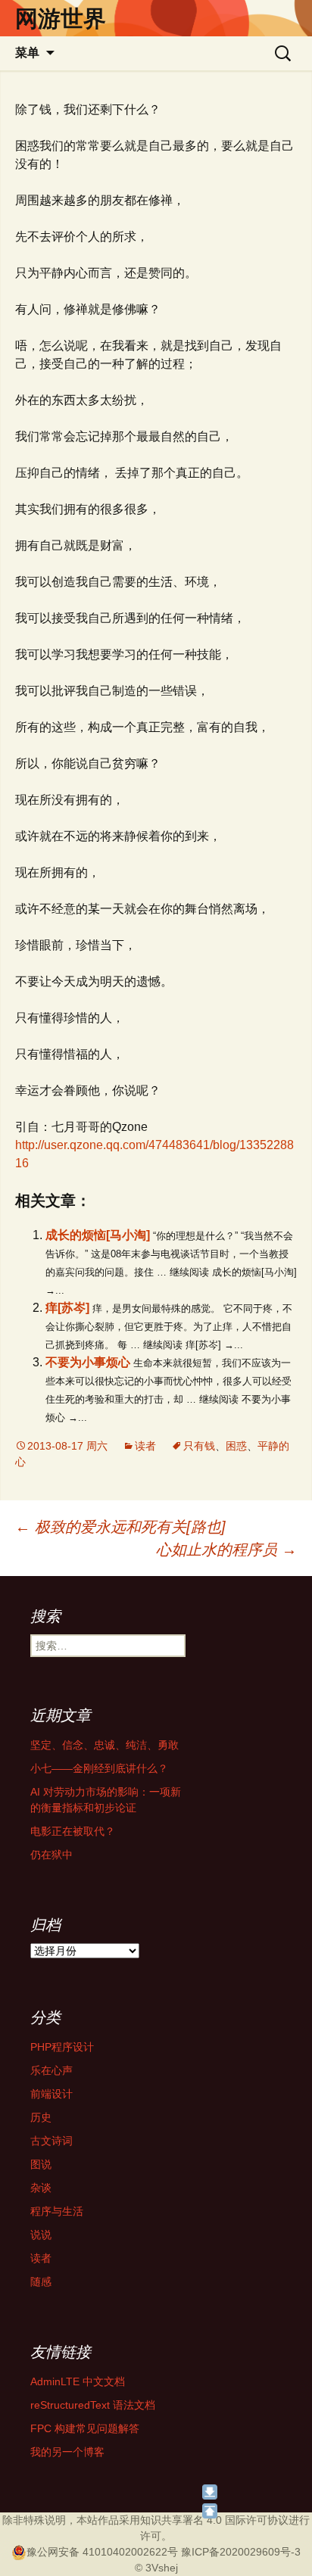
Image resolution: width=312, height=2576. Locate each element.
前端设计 (51, 2094)
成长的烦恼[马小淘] (98, 1235)
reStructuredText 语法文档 (93, 2405)
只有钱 (199, 1446)
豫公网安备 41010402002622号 (102, 2552)
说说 (41, 2235)
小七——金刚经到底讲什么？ (99, 1768)
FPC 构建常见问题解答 (85, 2428)
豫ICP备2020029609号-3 (241, 2552)
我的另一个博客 (67, 2452)
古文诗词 (51, 2141)
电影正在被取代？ (73, 1831)
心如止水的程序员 (226, 1550)
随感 (41, 2282)
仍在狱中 (51, 1855)
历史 (41, 2117)
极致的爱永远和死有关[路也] (120, 1527)
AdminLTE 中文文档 (78, 2381)
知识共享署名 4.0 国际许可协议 (214, 2520)
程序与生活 (57, 2211)
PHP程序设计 (62, 2047)
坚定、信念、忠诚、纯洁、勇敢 (105, 1745)
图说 (41, 2164)
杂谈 (41, 2188)
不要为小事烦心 (88, 1362)
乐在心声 (51, 2070)
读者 (145, 1446)
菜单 (27, 53)
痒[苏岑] (67, 1308)
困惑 (236, 1446)
